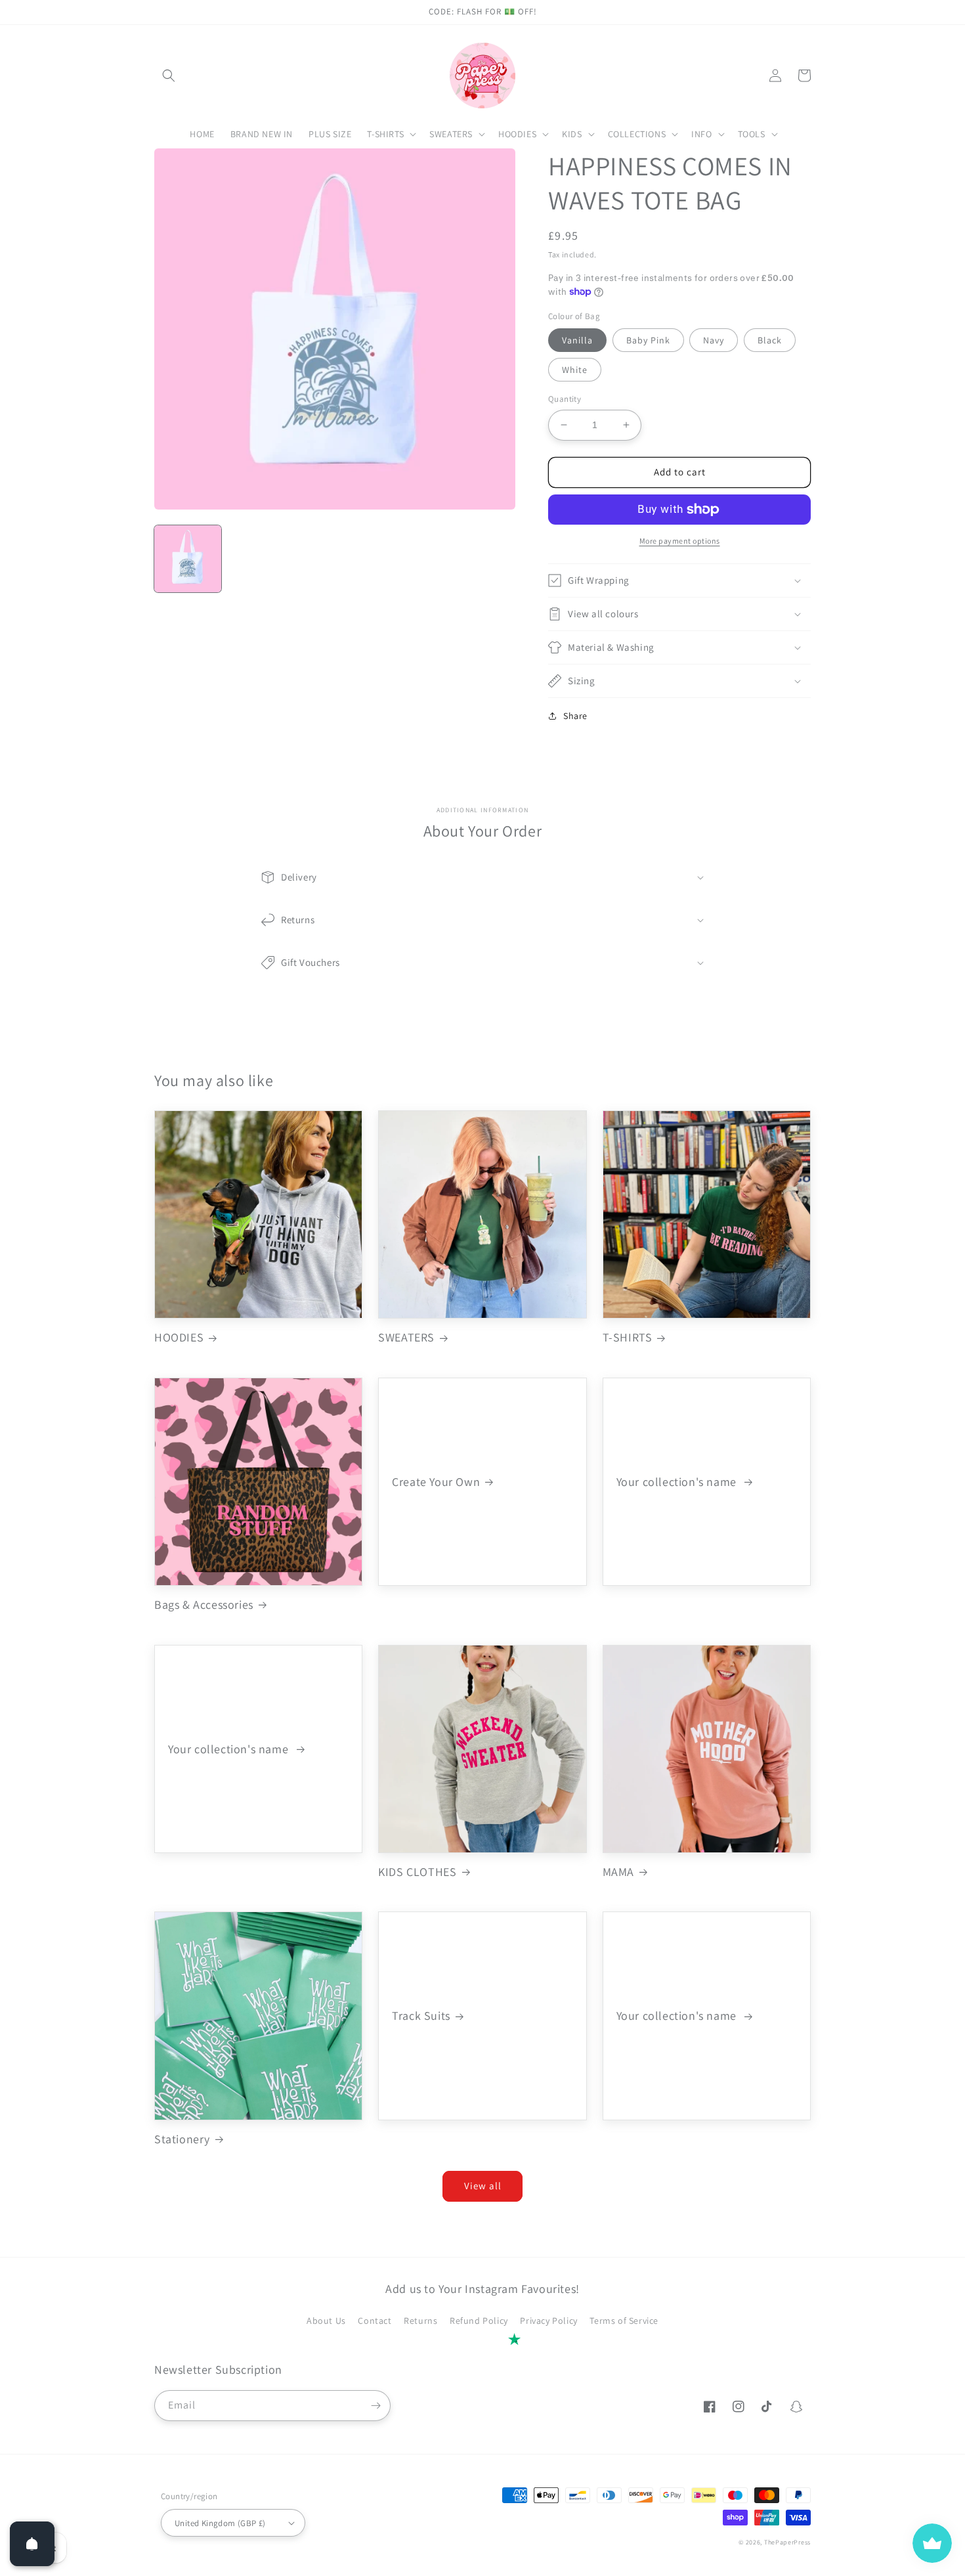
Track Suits (421, 2016)
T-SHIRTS (628, 1337)
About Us (326, 2321)
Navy (714, 340)
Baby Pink (648, 340)
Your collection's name (678, 1482)
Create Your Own (436, 1482)
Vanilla (577, 340)
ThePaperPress (787, 2542)
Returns (420, 2321)
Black (770, 340)
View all (483, 2186)
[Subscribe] (375, 2406)
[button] (169, 76)
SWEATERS (406, 1337)
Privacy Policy (548, 2321)
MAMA (618, 1872)
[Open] (32, 2544)
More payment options (680, 541)
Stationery (182, 2139)
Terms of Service (624, 2321)
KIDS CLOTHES (417, 1872)
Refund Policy (479, 2321)
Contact (375, 2321)
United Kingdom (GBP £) (220, 2523)
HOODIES (179, 1337)
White (575, 370)
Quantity (565, 399)
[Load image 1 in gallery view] (188, 559)
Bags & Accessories (204, 1605)
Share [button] (575, 716)
